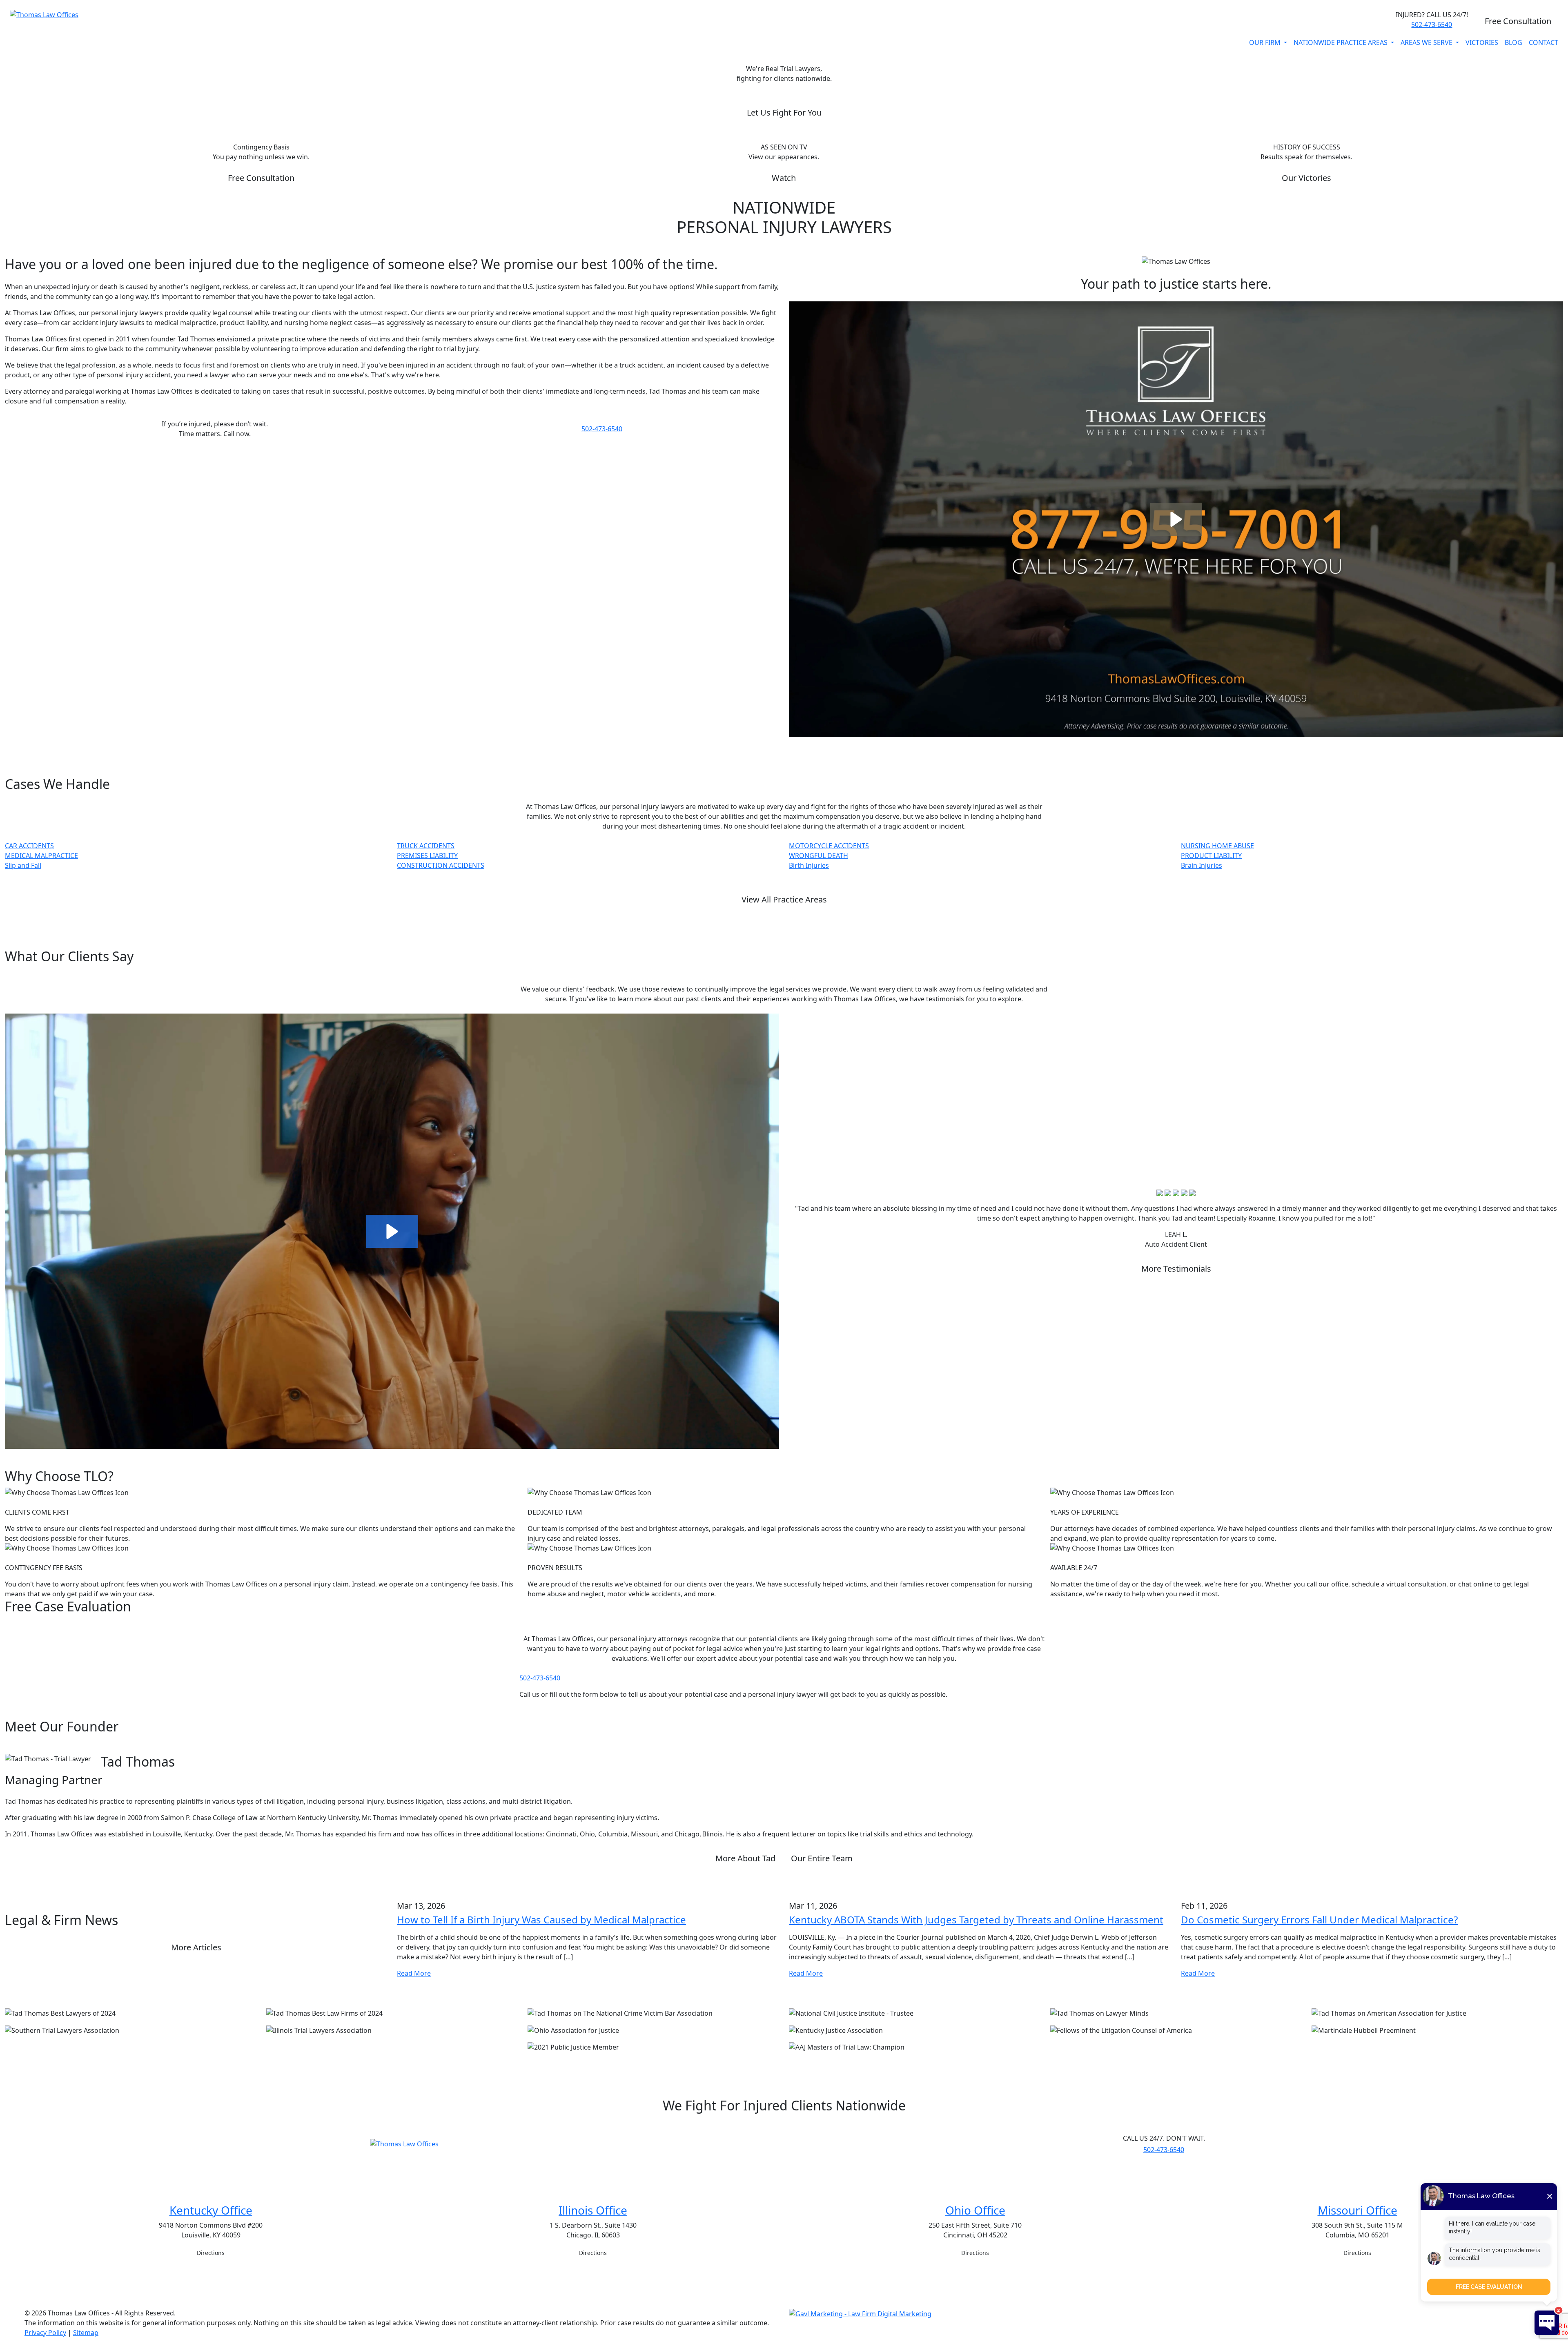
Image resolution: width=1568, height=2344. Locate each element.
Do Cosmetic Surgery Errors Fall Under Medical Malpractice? (1319, 1920)
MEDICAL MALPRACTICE (41, 856)
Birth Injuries (809, 865)
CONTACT (1543, 42)
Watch (784, 178)
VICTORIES (1482, 42)
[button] (1176, 519)
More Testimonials (1176, 1269)
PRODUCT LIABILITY (1211, 856)
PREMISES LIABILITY (427, 856)
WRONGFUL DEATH (819, 856)
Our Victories (1306, 178)
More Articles (196, 1947)
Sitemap (86, 2333)
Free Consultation (1518, 21)
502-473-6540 (1432, 25)
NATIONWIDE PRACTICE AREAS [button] (1341, 42)
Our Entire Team (822, 1858)
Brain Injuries (1202, 865)
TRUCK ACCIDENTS (426, 846)
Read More (414, 1973)
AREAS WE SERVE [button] (1427, 42)
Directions (211, 2253)
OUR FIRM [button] (1266, 42)
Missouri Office (1358, 2210)
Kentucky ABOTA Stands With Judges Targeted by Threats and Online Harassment (976, 1920)
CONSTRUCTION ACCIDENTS (441, 865)
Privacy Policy (45, 2333)
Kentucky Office (211, 2210)
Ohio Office (975, 2210)
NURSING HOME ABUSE (1217, 846)
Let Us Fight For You (784, 113)
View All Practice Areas (784, 899)
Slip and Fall (23, 865)
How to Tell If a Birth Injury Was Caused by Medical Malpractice (541, 1920)
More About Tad (745, 1858)
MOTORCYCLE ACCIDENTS (829, 846)
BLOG (1513, 42)
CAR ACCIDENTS (29, 846)
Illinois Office (593, 2210)
